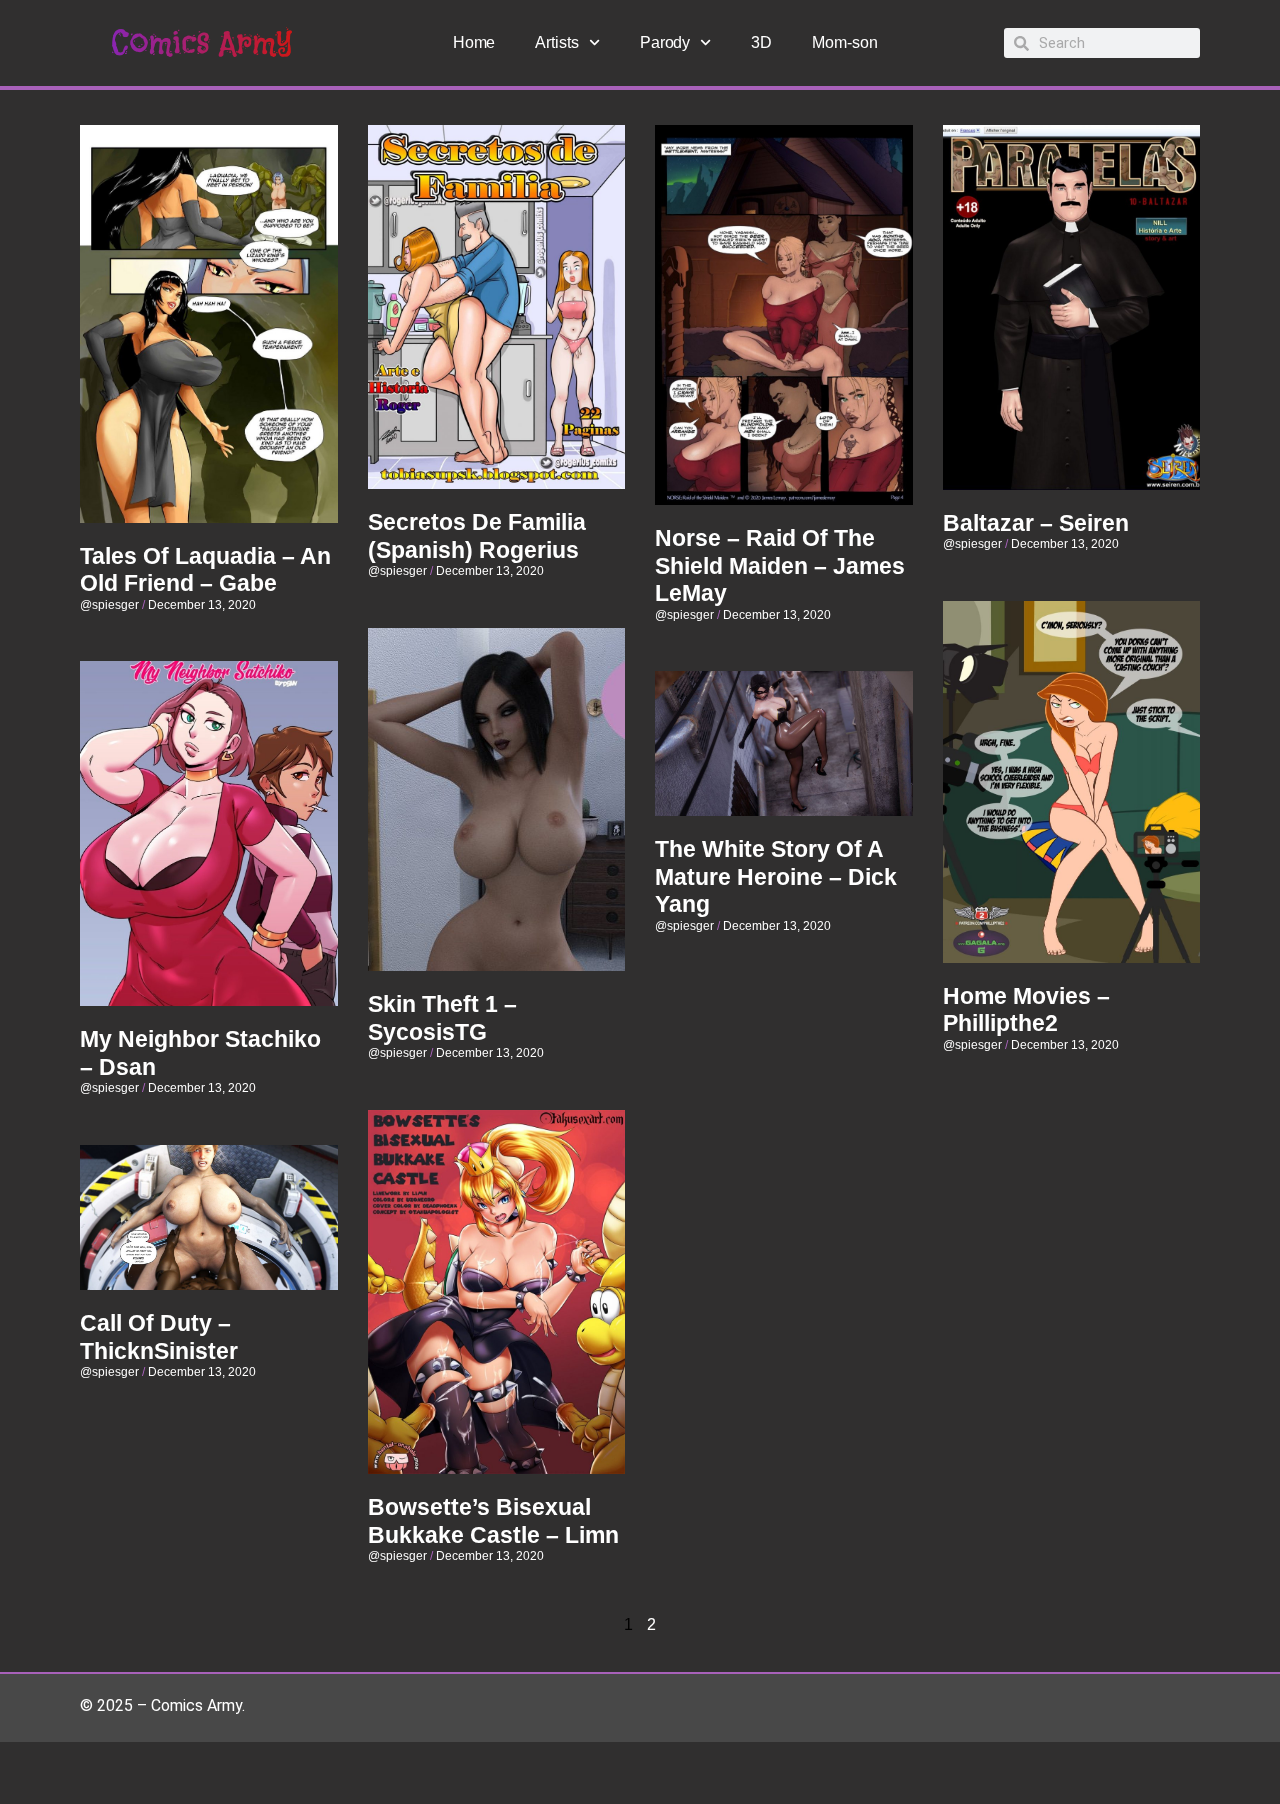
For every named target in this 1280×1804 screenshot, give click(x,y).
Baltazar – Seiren (1036, 523)
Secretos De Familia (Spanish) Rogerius (477, 536)
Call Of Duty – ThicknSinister (159, 1337)
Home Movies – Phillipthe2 (1026, 1010)
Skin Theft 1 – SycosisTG (442, 1018)
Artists (556, 42)
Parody (665, 42)
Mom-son (844, 42)
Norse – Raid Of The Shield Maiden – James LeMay (780, 565)
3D (761, 42)
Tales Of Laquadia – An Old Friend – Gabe (205, 570)
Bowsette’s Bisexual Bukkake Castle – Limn (493, 1521)
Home (474, 42)
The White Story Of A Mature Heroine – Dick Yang (776, 876)
